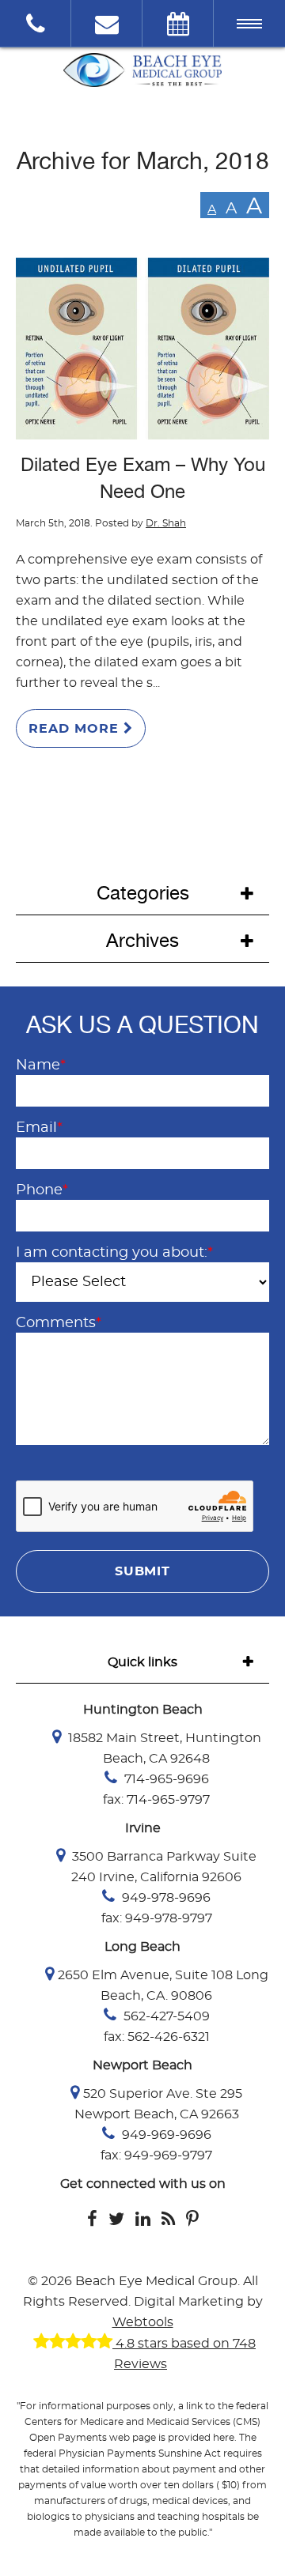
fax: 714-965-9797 (156, 1800)
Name (41, 1065)
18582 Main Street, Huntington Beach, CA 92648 (163, 1748)
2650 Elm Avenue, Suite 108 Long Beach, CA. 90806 (163, 1986)
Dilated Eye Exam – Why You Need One (143, 478)
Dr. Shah (166, 523)
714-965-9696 (165, 1779)
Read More (76, 729)
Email (39, 1128)
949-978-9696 (165, 1898)
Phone (42, 1190)
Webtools (143, 2322)
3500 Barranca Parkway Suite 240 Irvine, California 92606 (163, 1867)
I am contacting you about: (114, 1253)
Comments (59, 1323)
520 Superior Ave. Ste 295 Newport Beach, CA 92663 (159, 2104)
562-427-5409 (165, 2016)
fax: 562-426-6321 (157, 2037)
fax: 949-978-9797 (157, 1918)
